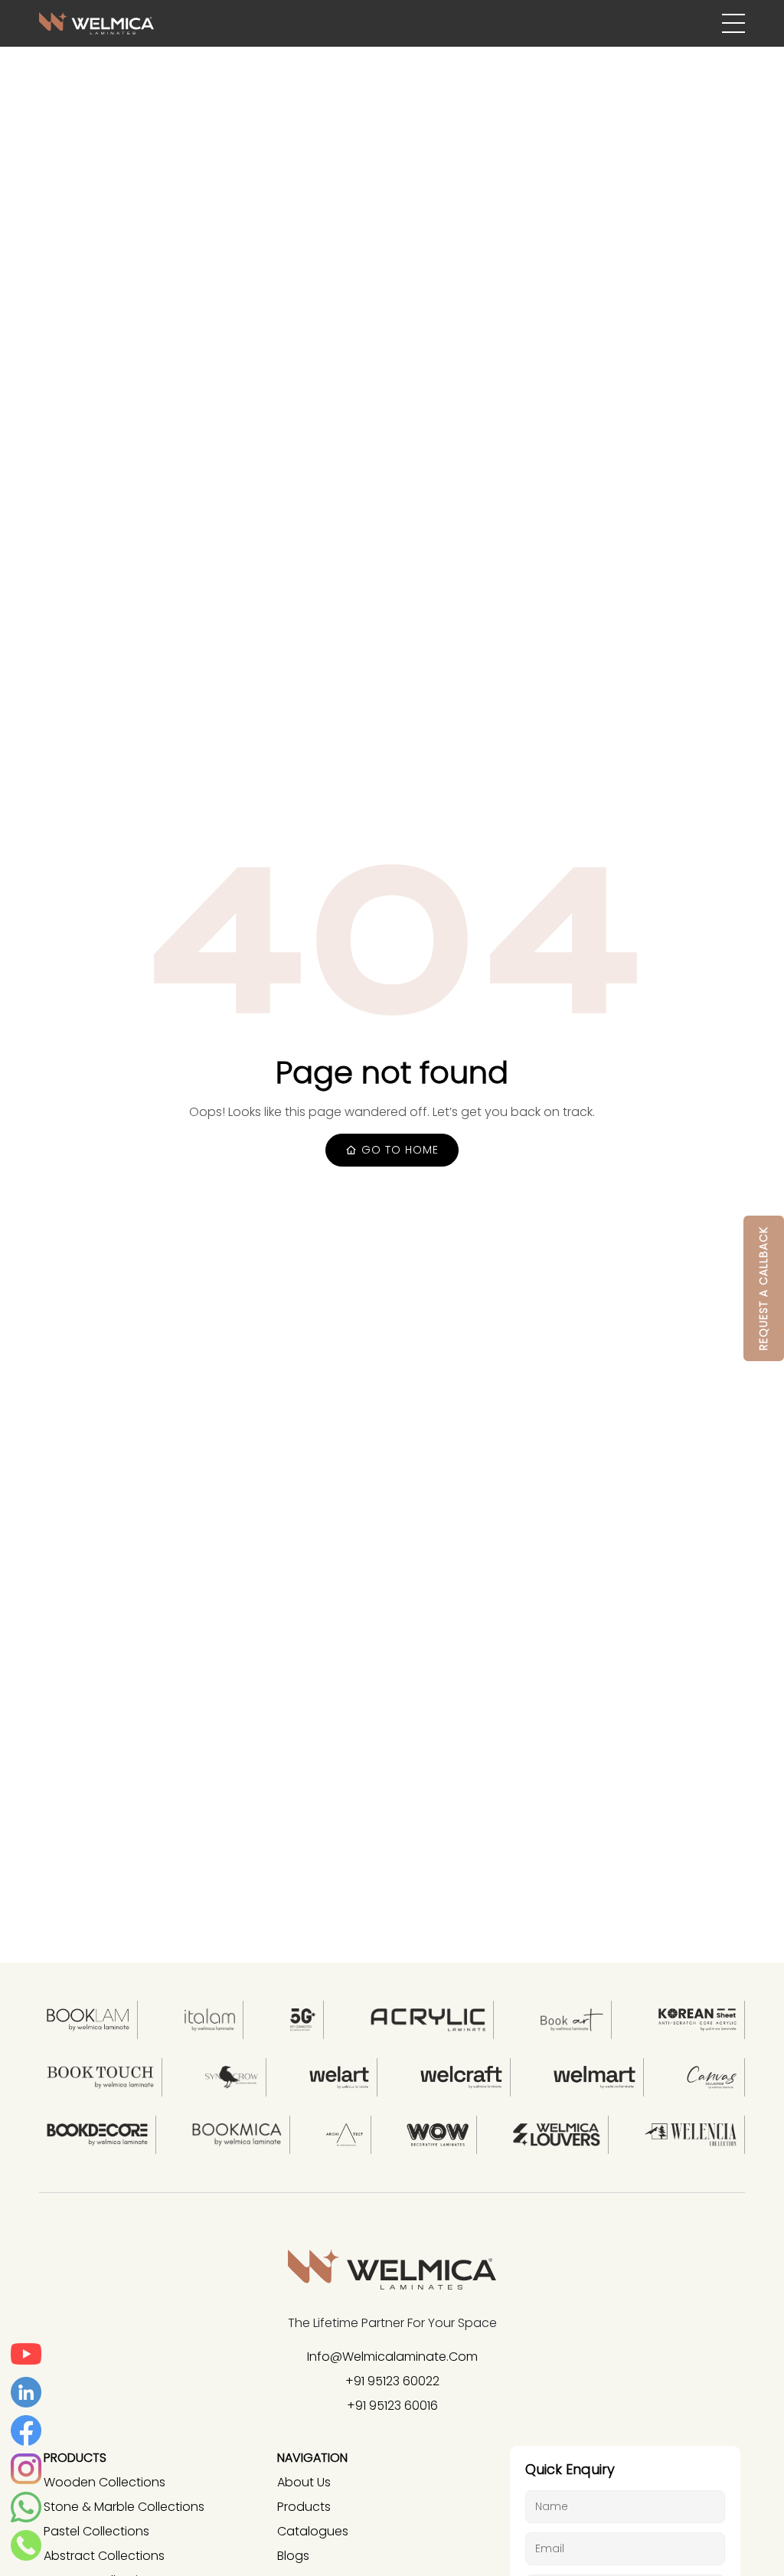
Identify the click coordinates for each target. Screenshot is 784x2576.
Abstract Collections (104, 2556)
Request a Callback (763, 1288)
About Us (304, 2482)
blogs (293, 2556)
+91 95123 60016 (392, 2406)
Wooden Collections (105, 2482)
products (304, 2507)
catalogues (313, 2531)
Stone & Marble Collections (124, 2507)
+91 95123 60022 (392, 2381)
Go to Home (398, 1150)
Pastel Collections (96, 2531)
